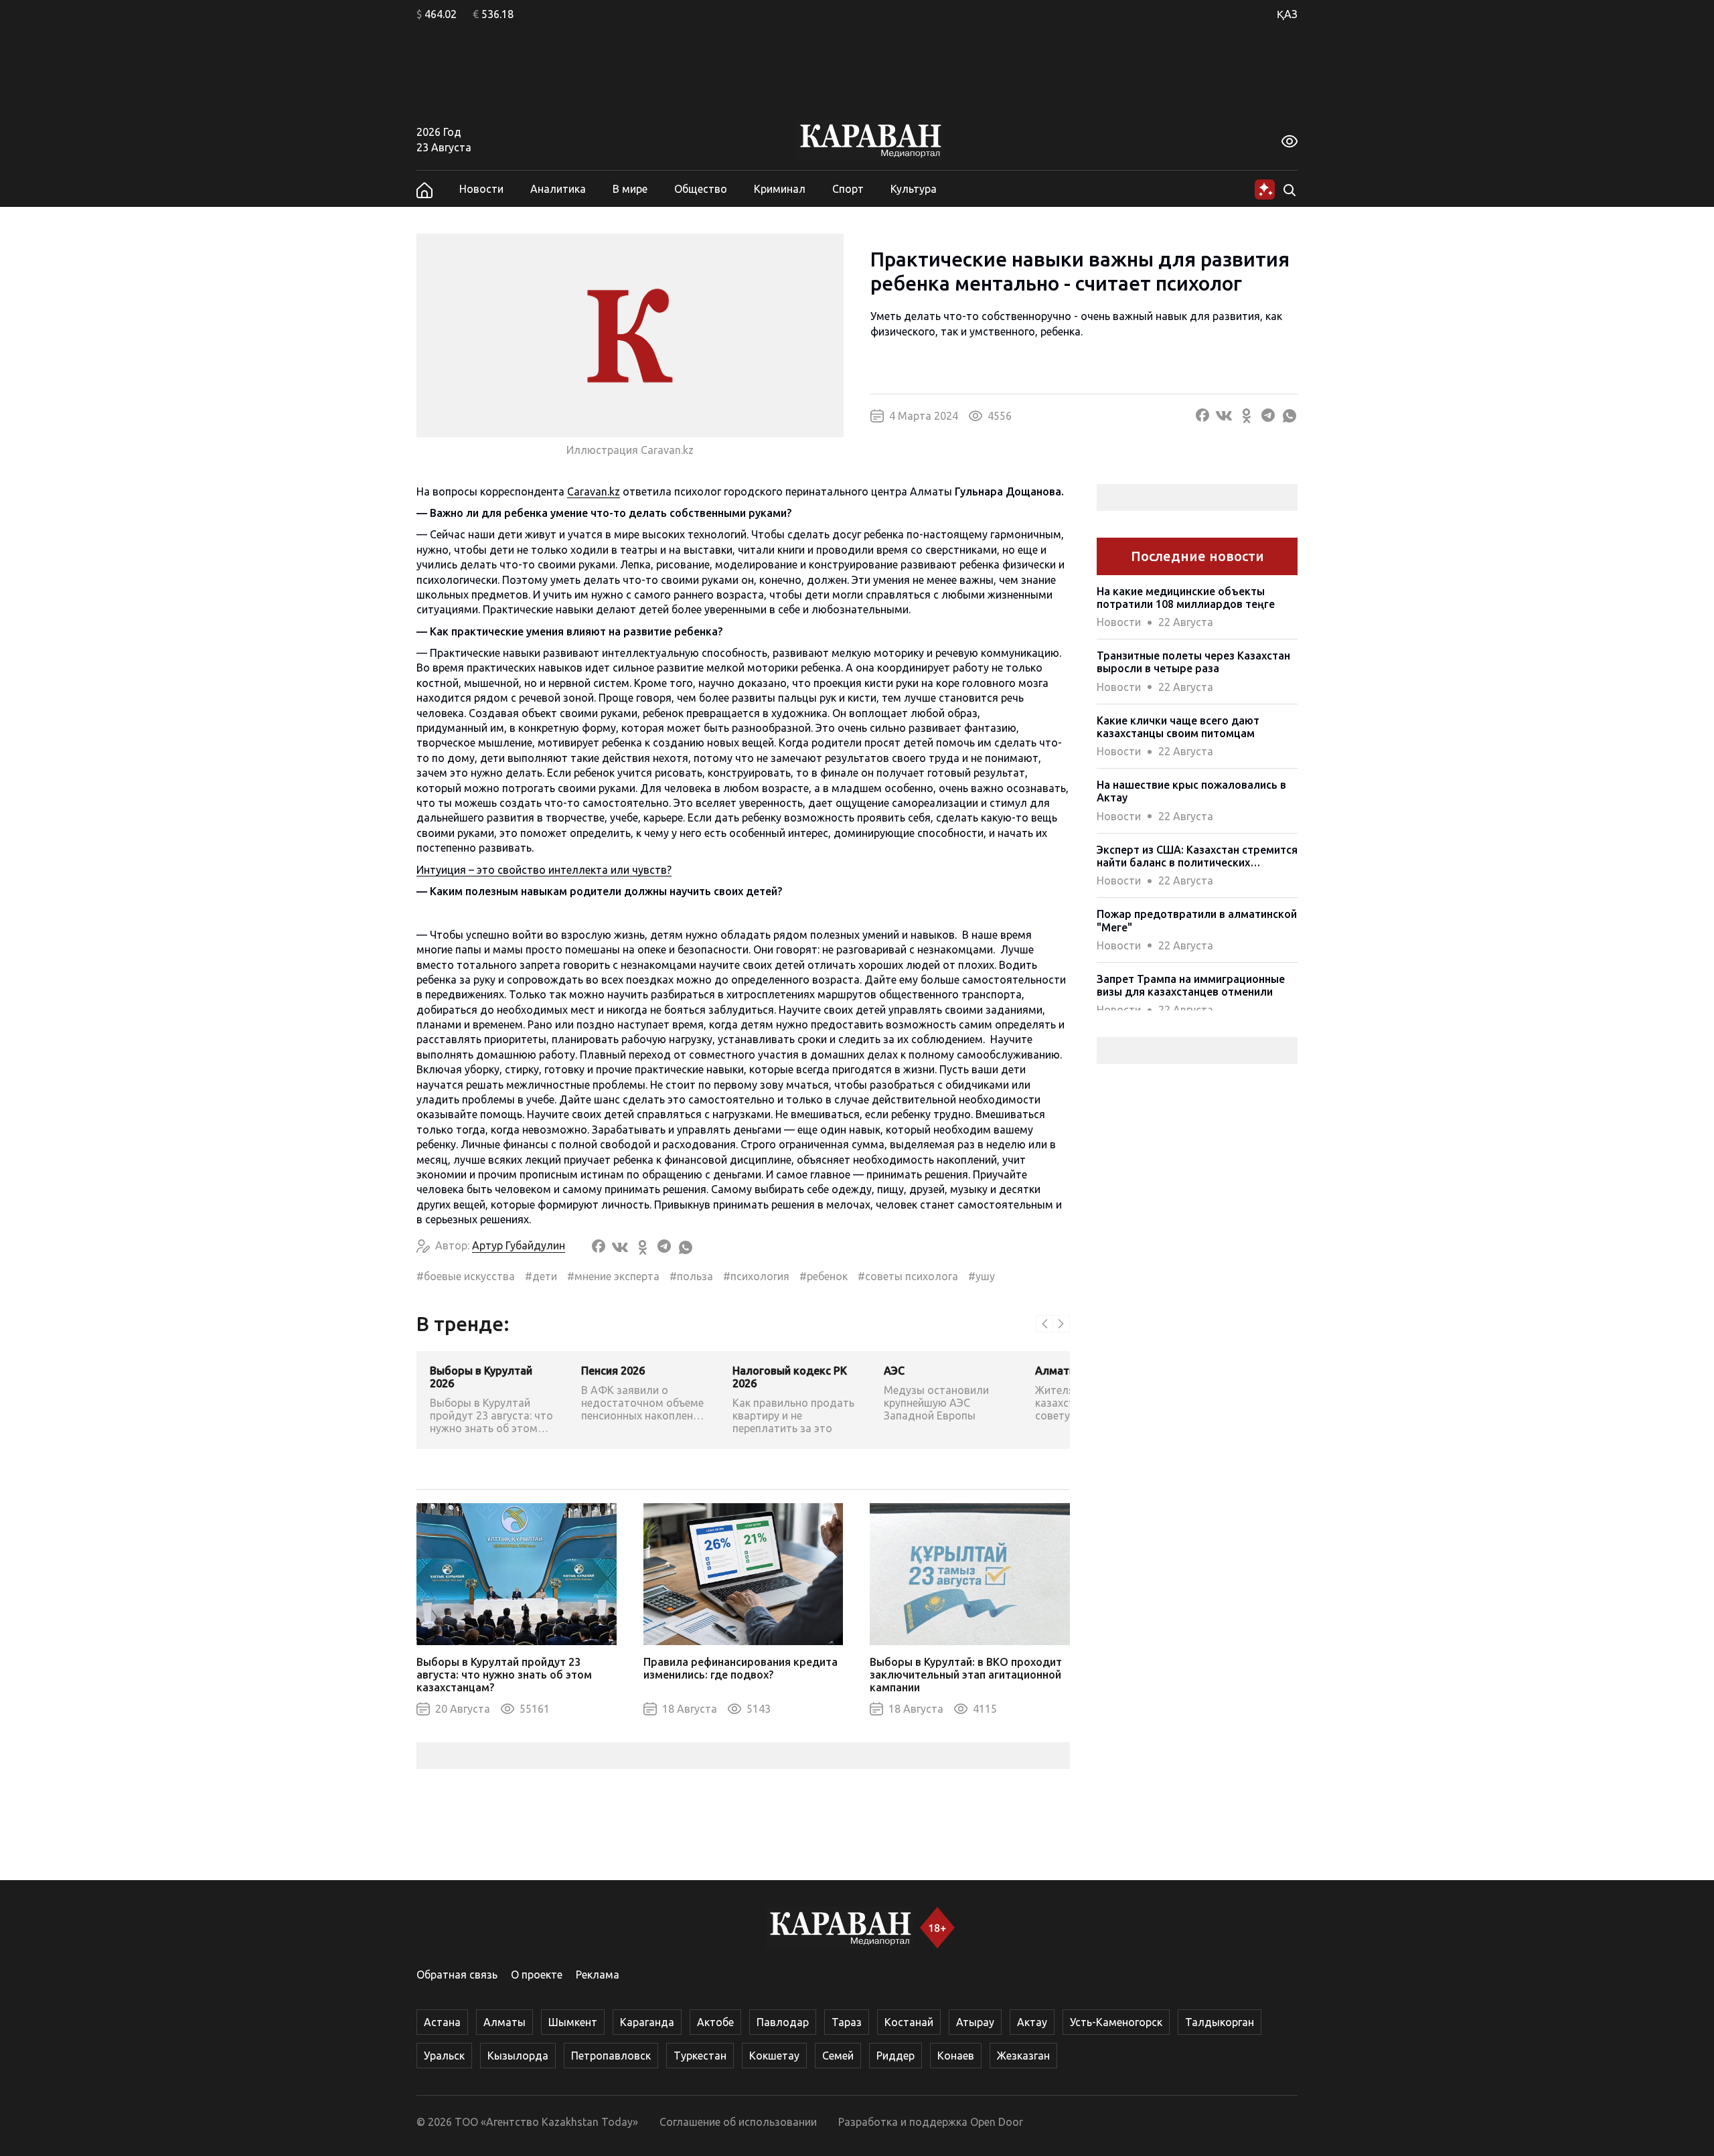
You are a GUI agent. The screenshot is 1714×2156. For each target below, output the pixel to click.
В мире (630, 189)
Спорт (848, 189)
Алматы (504, 2022)
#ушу (982, 1276)
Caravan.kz (594, 491)
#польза (691, 1276)
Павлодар (783, 2022)
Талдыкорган (1220, 2022)
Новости (481, 189)
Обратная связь (457, 1975)
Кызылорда (518, 2056)
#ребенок (824, 1276)
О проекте (537, 1975)
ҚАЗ (1287, 14)
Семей (838, 2056)
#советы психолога (908, 1276)
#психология (756, 1276)
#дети (541, 1276)
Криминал (780, 189)
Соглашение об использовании (738, 2122)
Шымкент (573, 2022)
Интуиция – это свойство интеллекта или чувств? (544, 870)
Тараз (847, 2022)
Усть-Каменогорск (1116, 2022)
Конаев (956, 2056)
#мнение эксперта (613, 1276)
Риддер (895, 2056)
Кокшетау (774, 2056)
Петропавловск (611, 2056)
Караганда (647, 2022)
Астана (442, 2022)
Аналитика (558, 189)
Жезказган (1023, 2056)
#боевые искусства (466, 1276)
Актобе (715, 2022)
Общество (701, 189)
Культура (914, 189)
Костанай (909, 2022)
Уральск (444, 2056)
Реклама (598, 1975)
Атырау (975, 2022)
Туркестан (700, 2056)
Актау (1032, 2022)
